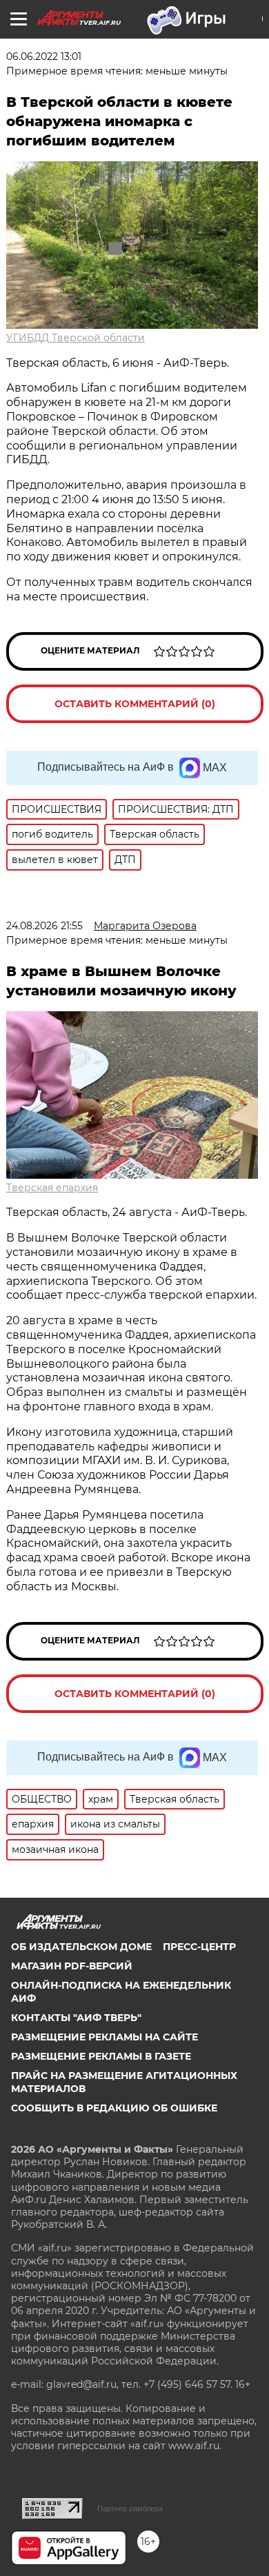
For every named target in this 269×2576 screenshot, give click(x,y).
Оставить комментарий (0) (135, 704)
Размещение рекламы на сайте (104, 2037)
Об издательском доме (81, 1947)
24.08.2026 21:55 (44, 926)
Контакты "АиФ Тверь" (76, 2018)
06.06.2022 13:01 (44, 57)
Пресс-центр (199, 1947)
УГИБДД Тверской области (76, 338)
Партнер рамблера (130, 2508)
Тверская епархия (52, 1188)
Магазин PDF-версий (72, 1966)
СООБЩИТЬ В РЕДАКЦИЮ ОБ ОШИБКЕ (114, 2108)
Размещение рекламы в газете (101, 2056)
